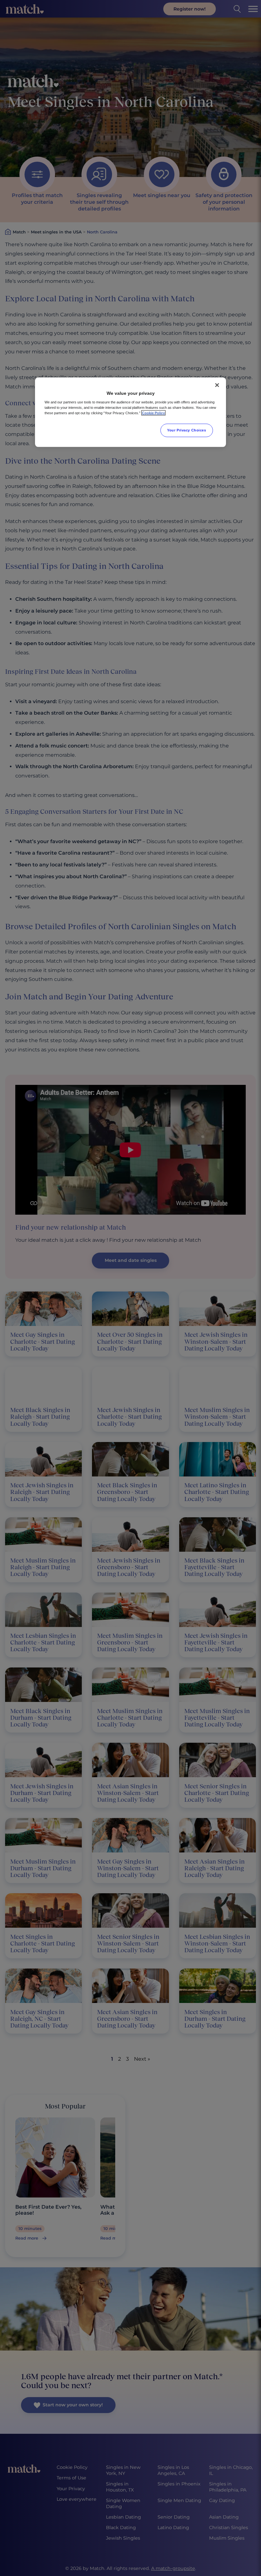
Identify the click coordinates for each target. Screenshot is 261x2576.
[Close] (217, 385)
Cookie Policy (153, 413)
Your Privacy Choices (187, 430)
